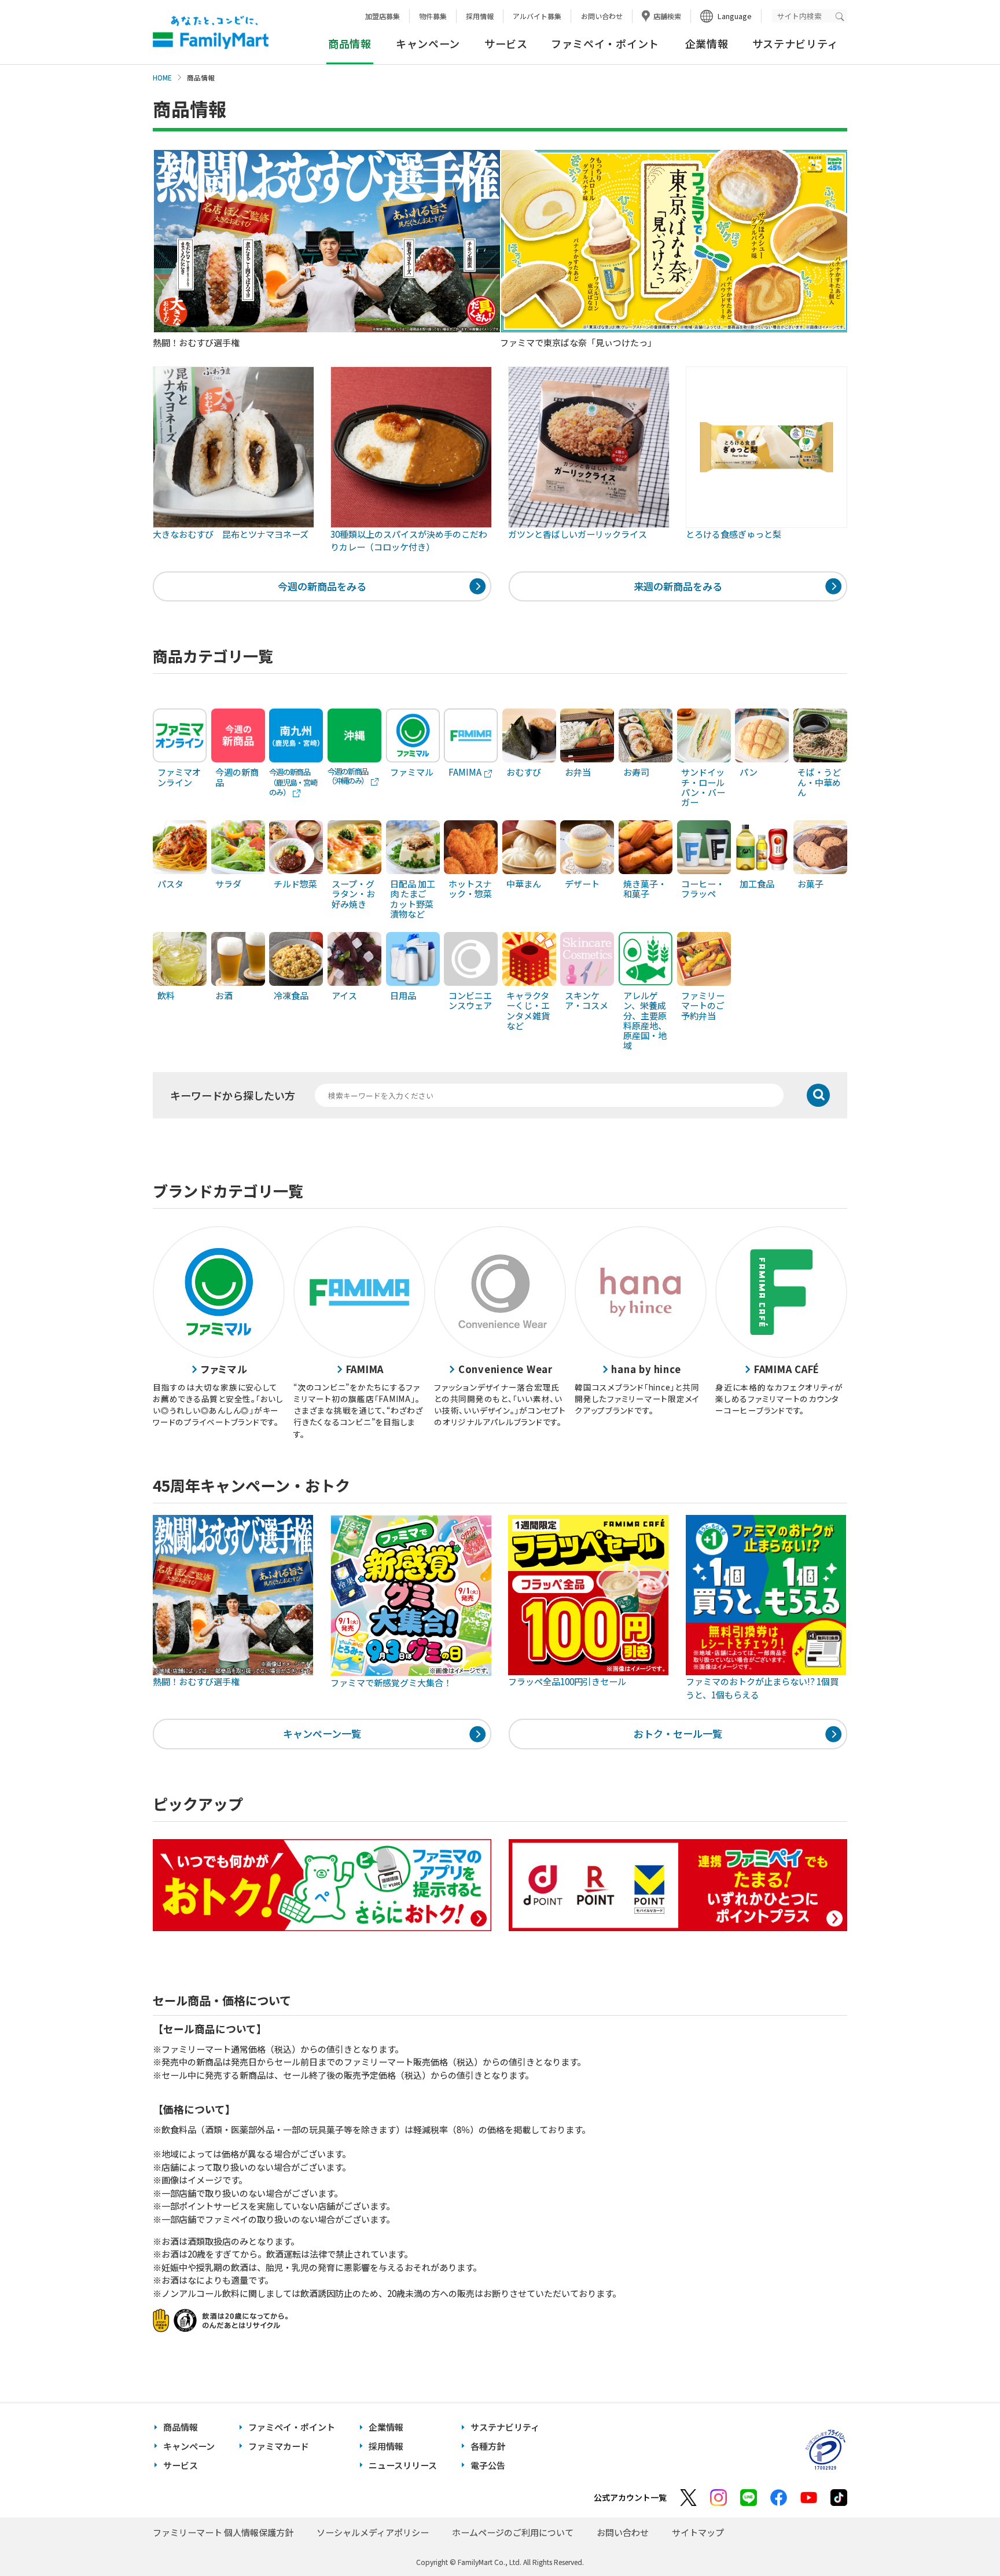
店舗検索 (667, 16)
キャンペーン (428, 43)
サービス (506, 43)
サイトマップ (698, 2532)
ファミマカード (279, 2446)
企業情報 (707, 43)
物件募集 (433, 16)
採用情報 (480, 16)
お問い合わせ (602, 16)
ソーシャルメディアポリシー (373, 2532)
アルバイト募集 (537, 16)
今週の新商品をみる (322, 586)
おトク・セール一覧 (678, 1733)
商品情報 (181, 2427)
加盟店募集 (383, 16)
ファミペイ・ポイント (605, 43)
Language (735, 16)
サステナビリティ (795, 43)
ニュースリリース (403, 2465)
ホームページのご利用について (513, 2532)
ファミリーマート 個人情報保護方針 (223, 2532)
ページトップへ (962, 2538)
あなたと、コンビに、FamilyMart (211, 32)
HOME (162, 78)
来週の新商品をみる (678, 586)
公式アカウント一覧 (630, 2497)
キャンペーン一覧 (322, 1733)
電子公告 (488, 2465)
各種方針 (488, 2446)
